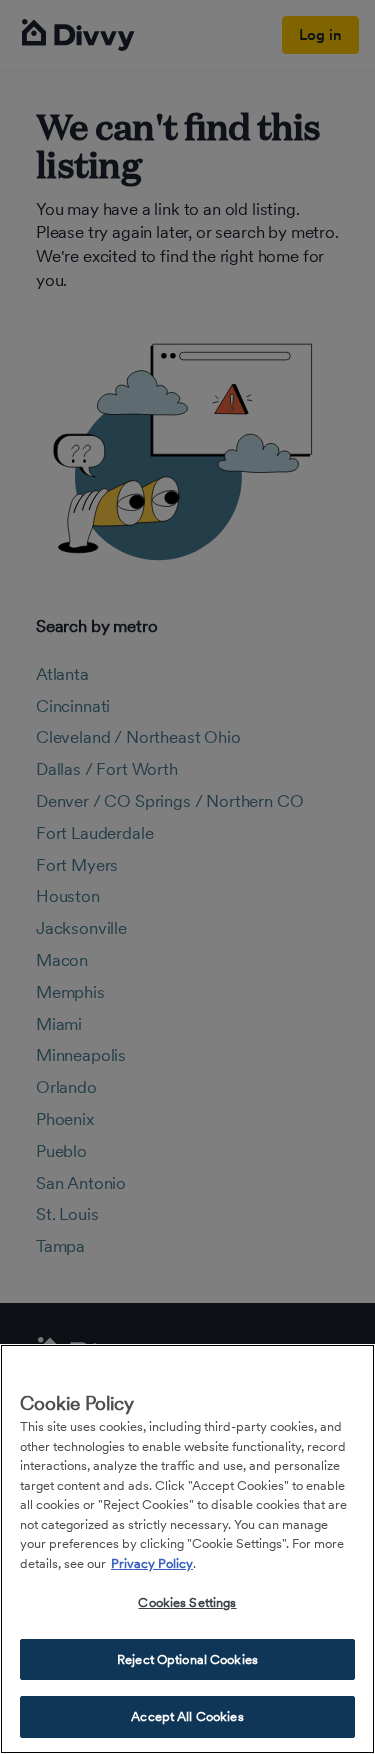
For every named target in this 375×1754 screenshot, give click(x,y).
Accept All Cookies (187, 1716)
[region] (187, 1549)
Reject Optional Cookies (187, 1659)
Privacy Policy (152, 1563)
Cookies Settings (187, 1602)
